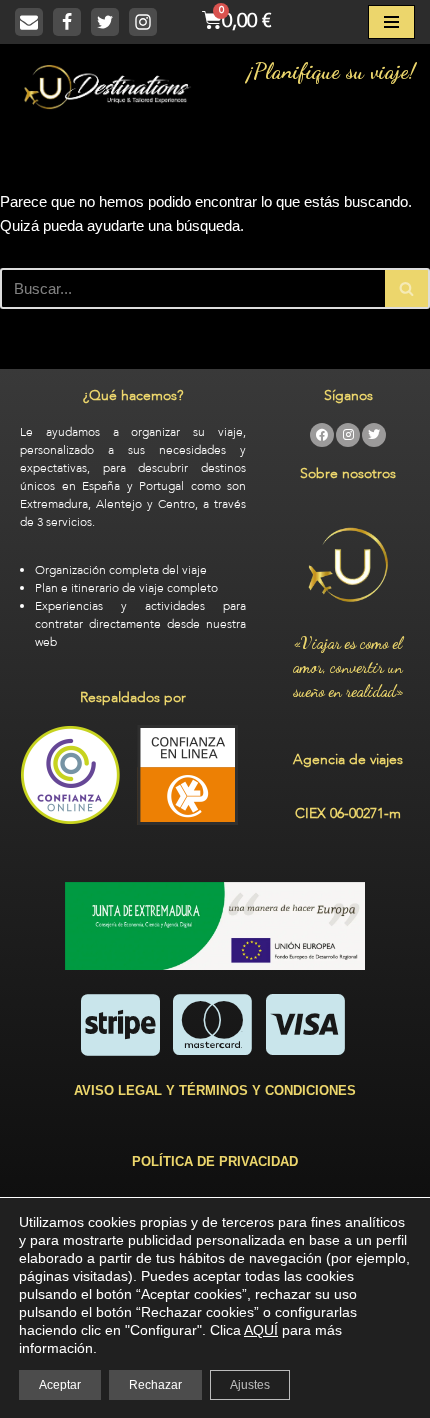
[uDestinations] (107, 87)
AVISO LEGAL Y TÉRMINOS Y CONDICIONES (215, 1090)
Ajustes (250, 1385)
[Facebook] (67, 22)
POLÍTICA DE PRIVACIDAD (215, 1161)
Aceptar (60, 1385)
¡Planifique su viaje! (330, 71)
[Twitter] (105, 22)
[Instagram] (143, 22)
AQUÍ (261, 1330)
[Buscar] (407, 288)
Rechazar (155, 1385)
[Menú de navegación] (391, 22)
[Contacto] (29, 22)
